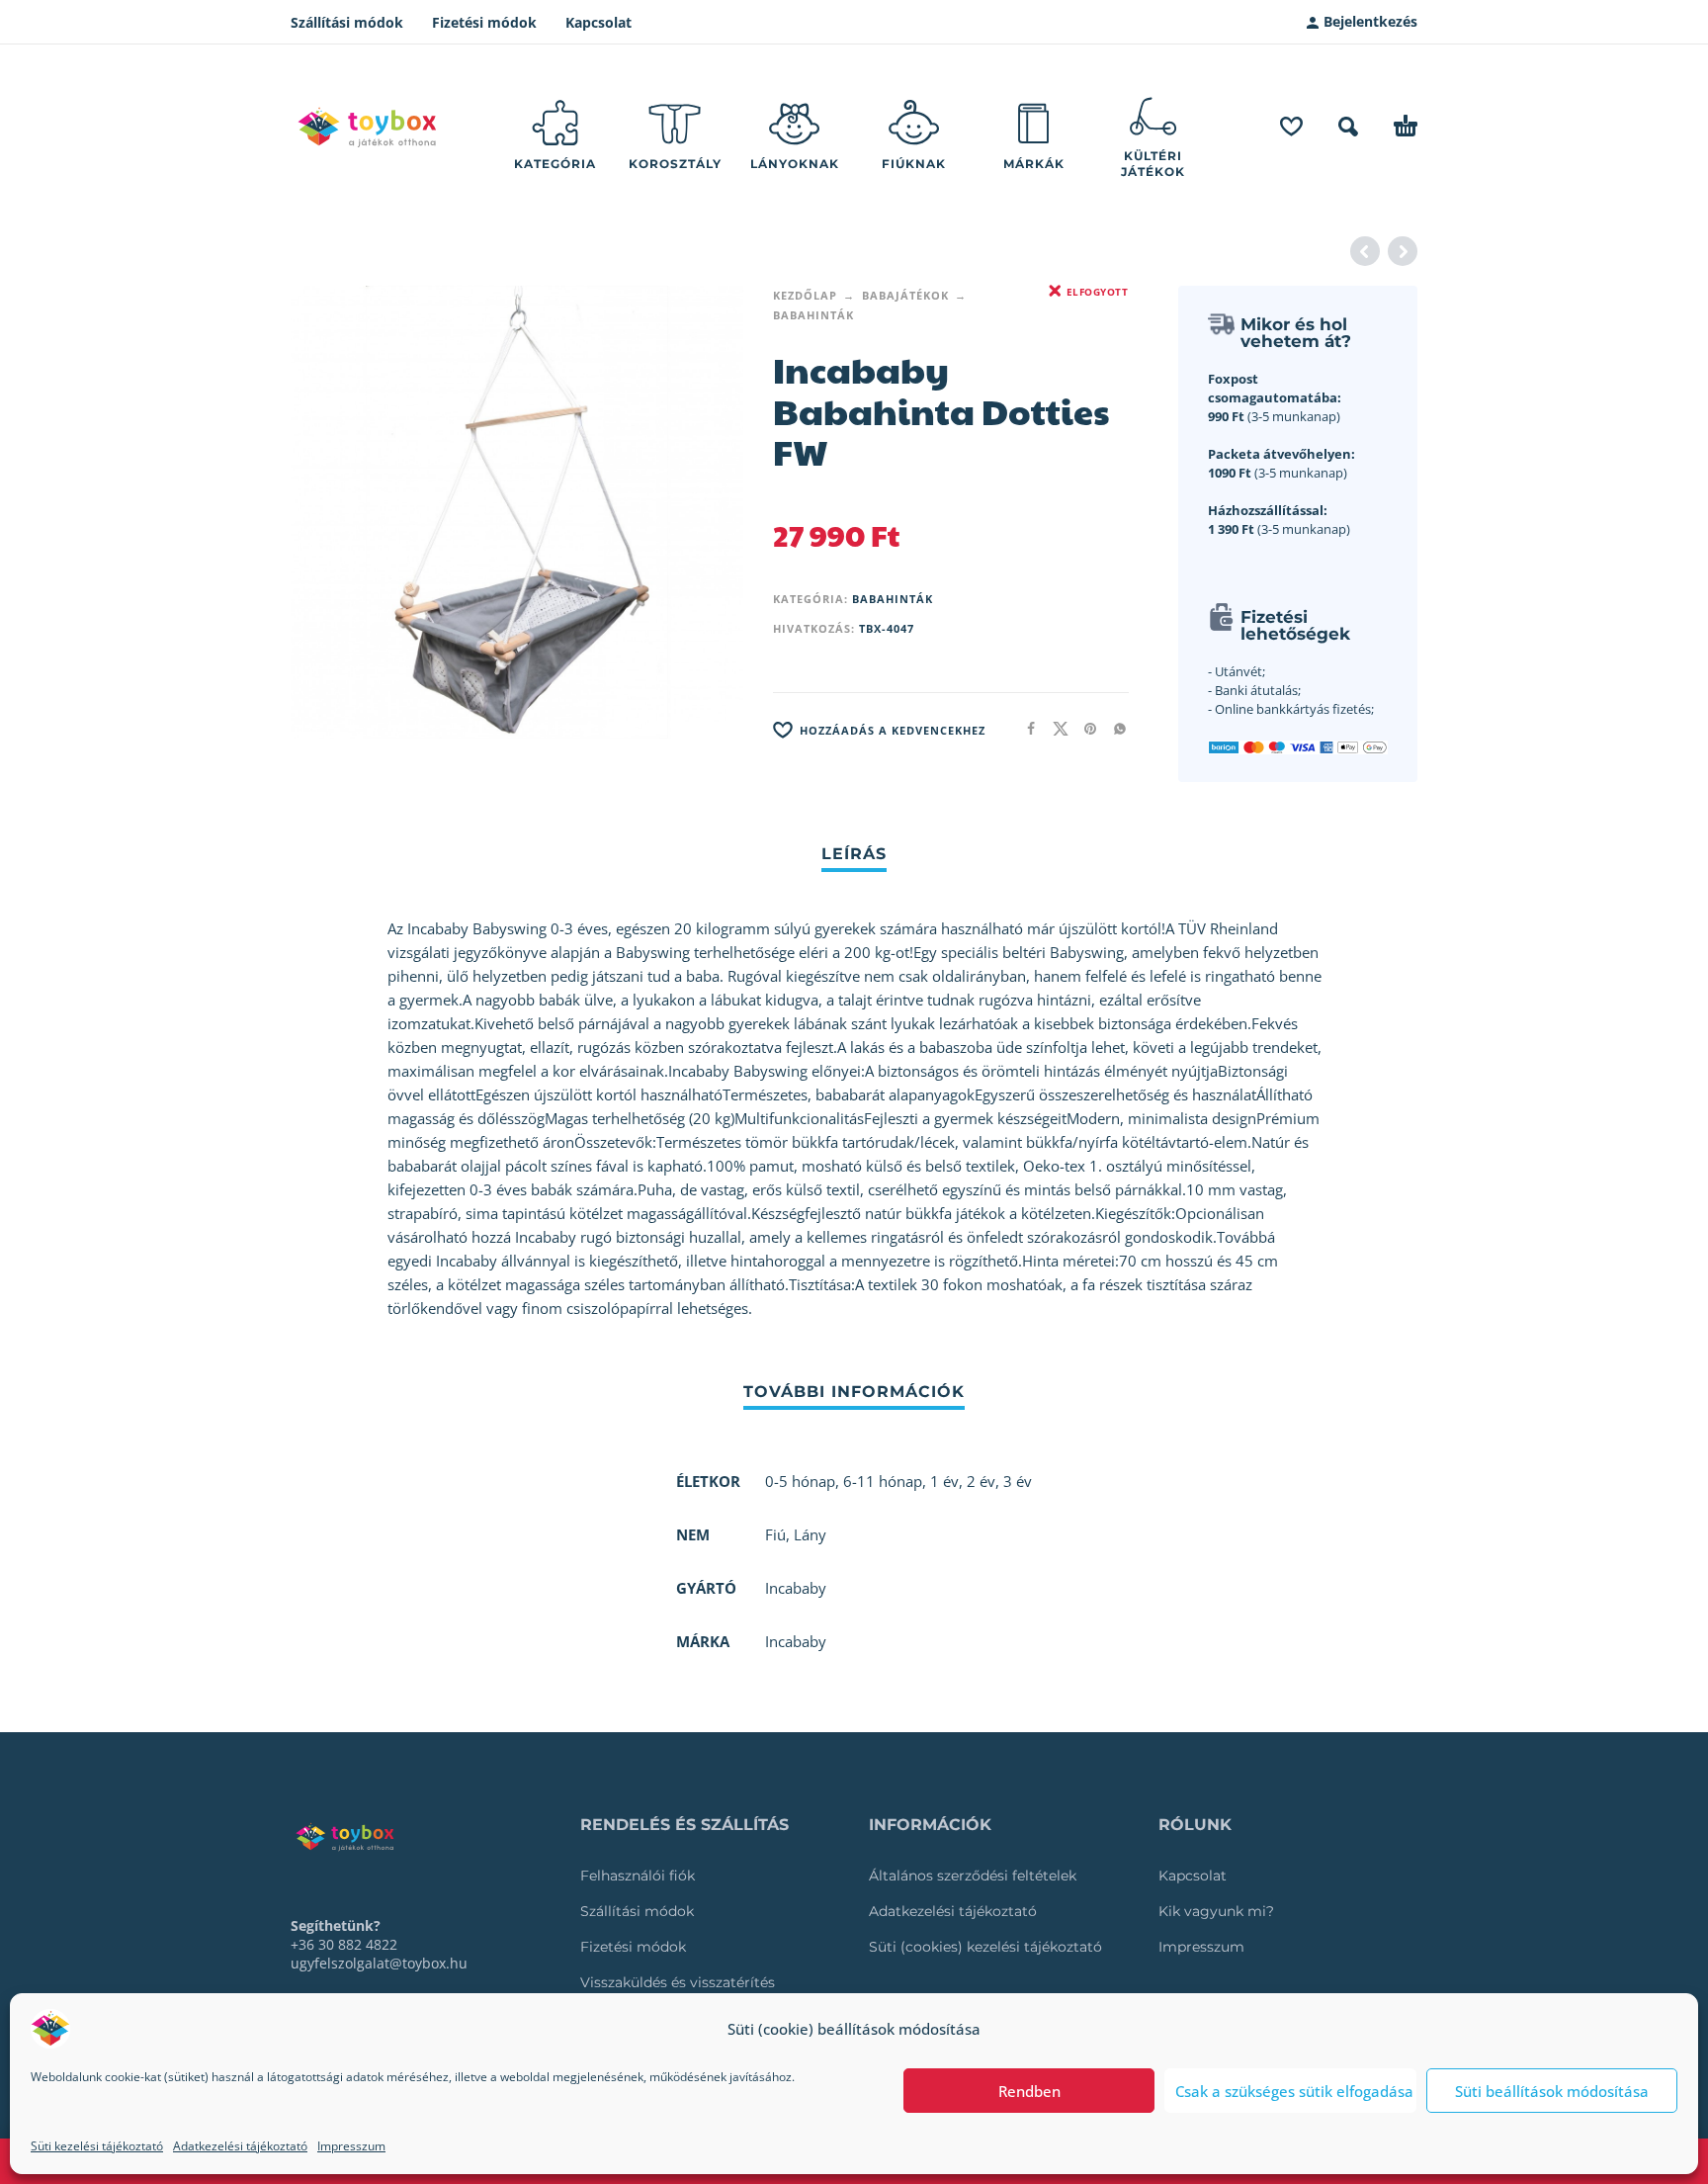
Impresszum (351, 2146)
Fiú (775, 1534)
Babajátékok (905, 295)
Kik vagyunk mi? (1216, 1911)
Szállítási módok (347, 22)
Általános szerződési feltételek (973, 1876)
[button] (1348, 127)
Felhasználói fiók (638, 1876)
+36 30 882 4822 (344, 1944)
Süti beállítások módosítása (1552, 2091)
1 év (944, 1481)
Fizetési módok (484, 22)
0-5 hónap (800, 1481)
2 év (981, 1481)
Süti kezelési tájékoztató (97, 2146)
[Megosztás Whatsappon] (1114, 728)
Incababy (796, 1641)
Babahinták (813, 315)
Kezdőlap (805, 295)
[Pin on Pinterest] (1084, 728)
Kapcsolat (598, 22)
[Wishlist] (1291, 127)
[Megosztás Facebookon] (1025, 728)
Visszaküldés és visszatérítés (678, 1982)
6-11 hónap (883, 1481)
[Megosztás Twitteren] (1055, 728)
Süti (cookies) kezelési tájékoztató (985, 1947)
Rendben (1029, 2091)
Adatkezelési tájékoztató (240, 2146)
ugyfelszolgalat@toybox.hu (379, 1963)
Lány (810, 1534)
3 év (1018, 1481)
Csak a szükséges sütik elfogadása (1294, 2091)
